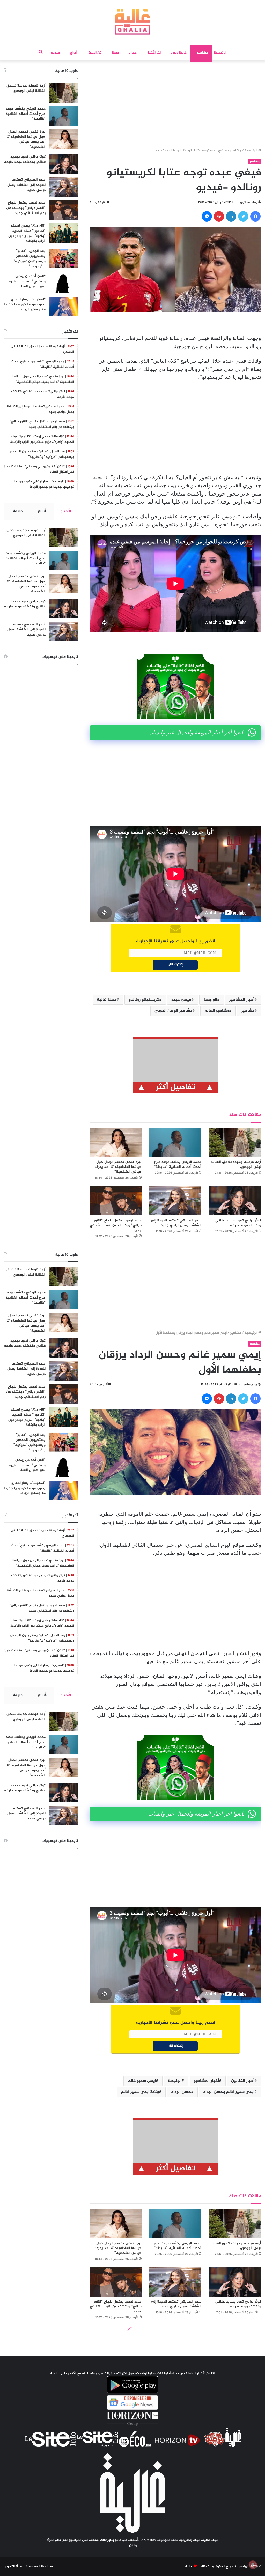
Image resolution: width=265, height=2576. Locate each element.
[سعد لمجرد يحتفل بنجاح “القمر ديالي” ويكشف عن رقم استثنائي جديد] (116, 1201)
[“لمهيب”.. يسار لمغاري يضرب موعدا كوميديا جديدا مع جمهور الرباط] (64, 306)
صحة (115, 53)
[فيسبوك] (255, 216)
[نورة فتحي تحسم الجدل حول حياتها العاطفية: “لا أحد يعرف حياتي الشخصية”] (116, 1142)
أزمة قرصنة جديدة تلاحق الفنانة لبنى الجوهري (236, 1164)
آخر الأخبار (154, 53)
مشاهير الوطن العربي (173, 1011)
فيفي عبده (181, 1000)
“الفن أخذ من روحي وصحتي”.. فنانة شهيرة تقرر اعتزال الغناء (27, 281)
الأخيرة (66, 511)
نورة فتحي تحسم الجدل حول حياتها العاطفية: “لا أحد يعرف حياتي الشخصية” (118, 1167)
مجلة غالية (107, 1000)
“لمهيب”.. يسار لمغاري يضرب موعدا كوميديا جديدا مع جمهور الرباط (25, 304)
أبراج (73, 53)
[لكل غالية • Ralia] (132, 22)
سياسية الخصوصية (39, 2567)
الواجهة (210, 1000)
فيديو (56, 53)
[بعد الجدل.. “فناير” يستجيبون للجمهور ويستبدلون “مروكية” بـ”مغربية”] (64, 258)
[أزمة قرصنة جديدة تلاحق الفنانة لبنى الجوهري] (235, 1142)
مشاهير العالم (217, 1011)
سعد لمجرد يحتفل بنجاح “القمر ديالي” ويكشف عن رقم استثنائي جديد (116, 1225)
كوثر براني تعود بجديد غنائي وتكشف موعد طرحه (238, 1223)
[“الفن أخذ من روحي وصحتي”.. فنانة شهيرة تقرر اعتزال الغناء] (64, 283)
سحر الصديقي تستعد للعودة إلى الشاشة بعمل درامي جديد (176, 1223)
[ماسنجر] (207, 216)
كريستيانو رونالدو (144, 1000)
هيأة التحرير (14, 2567)
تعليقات (17, 511)
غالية (189, 2567)
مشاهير (203, 53)
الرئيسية (220, 53)
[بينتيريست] (219, 216)
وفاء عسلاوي (249, 202)
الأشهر (43, 511)
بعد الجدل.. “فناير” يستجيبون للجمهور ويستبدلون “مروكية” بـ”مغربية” (30, 259)
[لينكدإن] (231, 216)
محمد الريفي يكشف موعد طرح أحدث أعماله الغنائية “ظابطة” (178, 1164)
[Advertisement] (175, 106)
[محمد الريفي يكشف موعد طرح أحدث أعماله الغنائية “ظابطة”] (175, 1142)
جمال (133, 53)
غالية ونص (179, 53)
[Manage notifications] (253, 2565)
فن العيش (94, 53)
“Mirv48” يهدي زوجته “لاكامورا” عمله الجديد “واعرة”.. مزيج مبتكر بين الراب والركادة (27, 233)
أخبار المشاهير (242, 1000)
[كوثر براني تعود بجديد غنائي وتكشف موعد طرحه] (235, 1201)
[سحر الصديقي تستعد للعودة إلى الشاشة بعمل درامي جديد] (175, 1201)
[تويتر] (243, 216)
